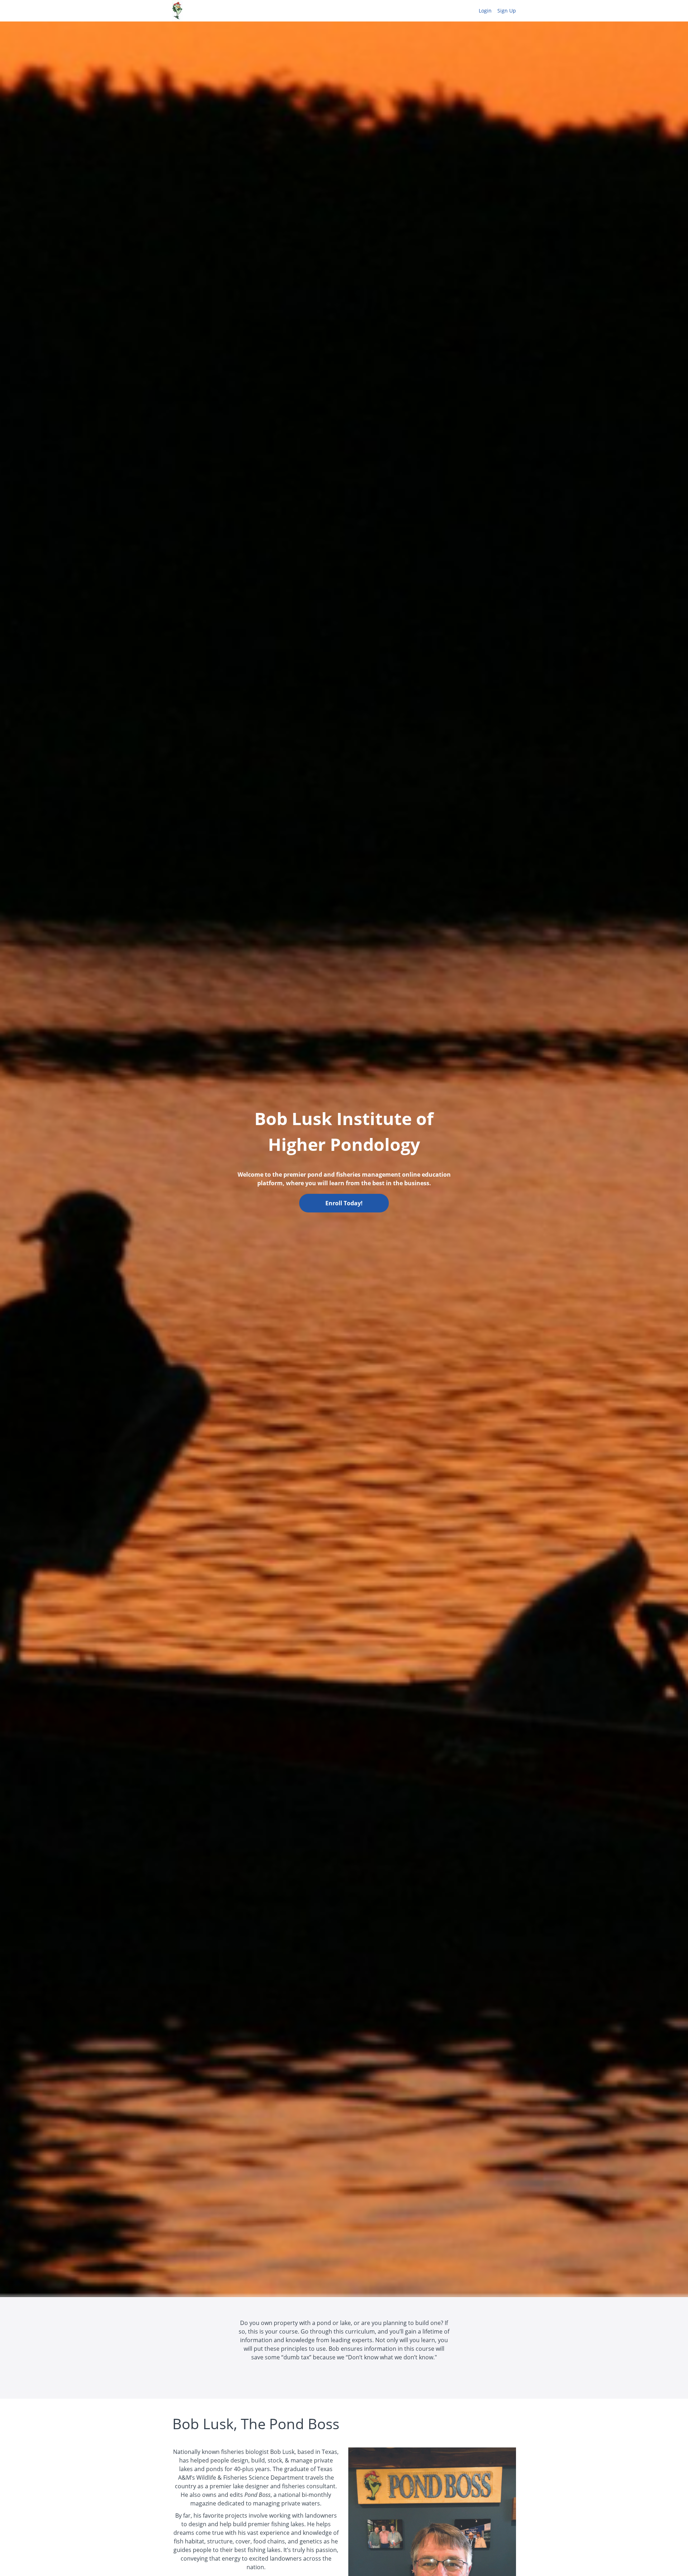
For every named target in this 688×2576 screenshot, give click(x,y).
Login (485, 11)
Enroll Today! (344, 1203)
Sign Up (507, 11)
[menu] (494, 11)
